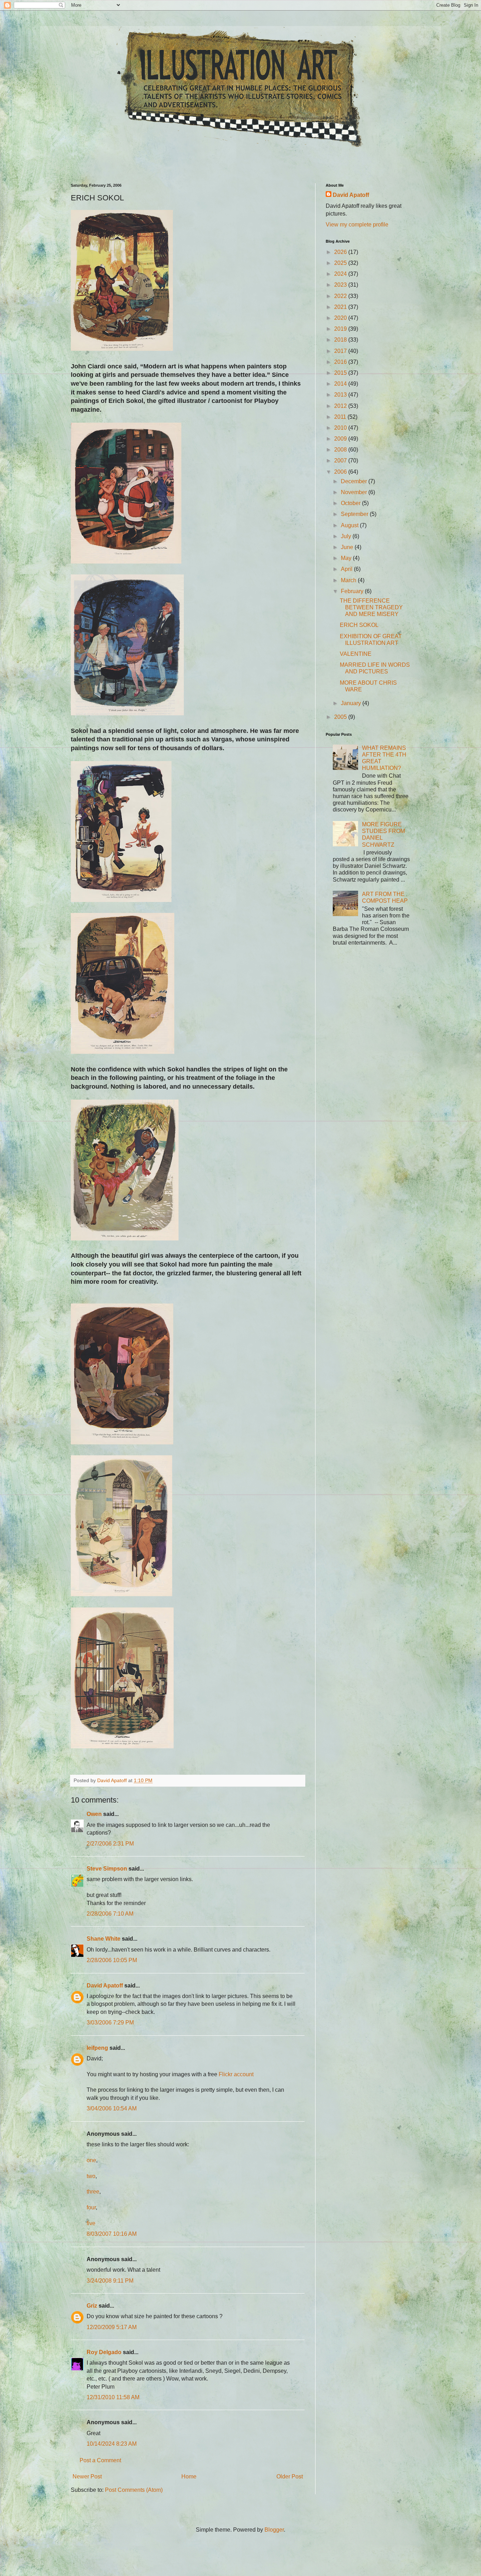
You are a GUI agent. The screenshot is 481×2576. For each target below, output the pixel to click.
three (93, 2192)
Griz (92, 2306)
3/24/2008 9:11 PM (110, 2281)
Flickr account (236, 2074)
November (355, 492)
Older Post (290, 2477)
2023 (341, 285)
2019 (341, 329)
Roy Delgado (104, 2352)
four (91, 2207)
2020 (341, 318)
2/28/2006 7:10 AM (110, 1914)
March (349, 580)
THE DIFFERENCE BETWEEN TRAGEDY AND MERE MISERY (371, 607)
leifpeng (97, 2048)
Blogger (274, 2530)
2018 (341, 340)
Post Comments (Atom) (134, 2490)
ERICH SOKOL (359, 625)
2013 (341, 395)
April (347, 569)
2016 (341, 362)
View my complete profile (357, 225)
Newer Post (87, 2477)
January (352, 703)
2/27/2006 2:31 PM (110, 1844)
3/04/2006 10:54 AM (112, 2108)
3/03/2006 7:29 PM (110, 2023)
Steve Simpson (107, 1869)
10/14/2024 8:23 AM (112, 2444)
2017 (341, 351)
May (347, 558)
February (353, 591)
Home (189, 2477)
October (351, 503)
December (355, 481)
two (91, 2176)
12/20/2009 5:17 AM (112, 2327)
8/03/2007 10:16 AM (112, 2234)
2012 (341, 406)
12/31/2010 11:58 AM (113, 2397)
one (91, 2160)
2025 (341, 263)
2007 (341, 461)
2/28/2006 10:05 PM (112, 1960)
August (350, 525)
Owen (94, 1814)
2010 (341, 428)
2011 (341, 417)
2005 (341, 717)
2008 (341, 450)
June (348, 547)
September (355, 514)
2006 (341, 472)
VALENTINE (356, 654)
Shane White (104, 1939)
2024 (341, 274)
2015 (341, 373)
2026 (341, 252)
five (91, 2223)
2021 (341, 307)
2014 (341, 384)
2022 (341, 296)
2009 (341, 439)
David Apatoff (105, 1986)
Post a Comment (100, 2460)
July (347, 536)
